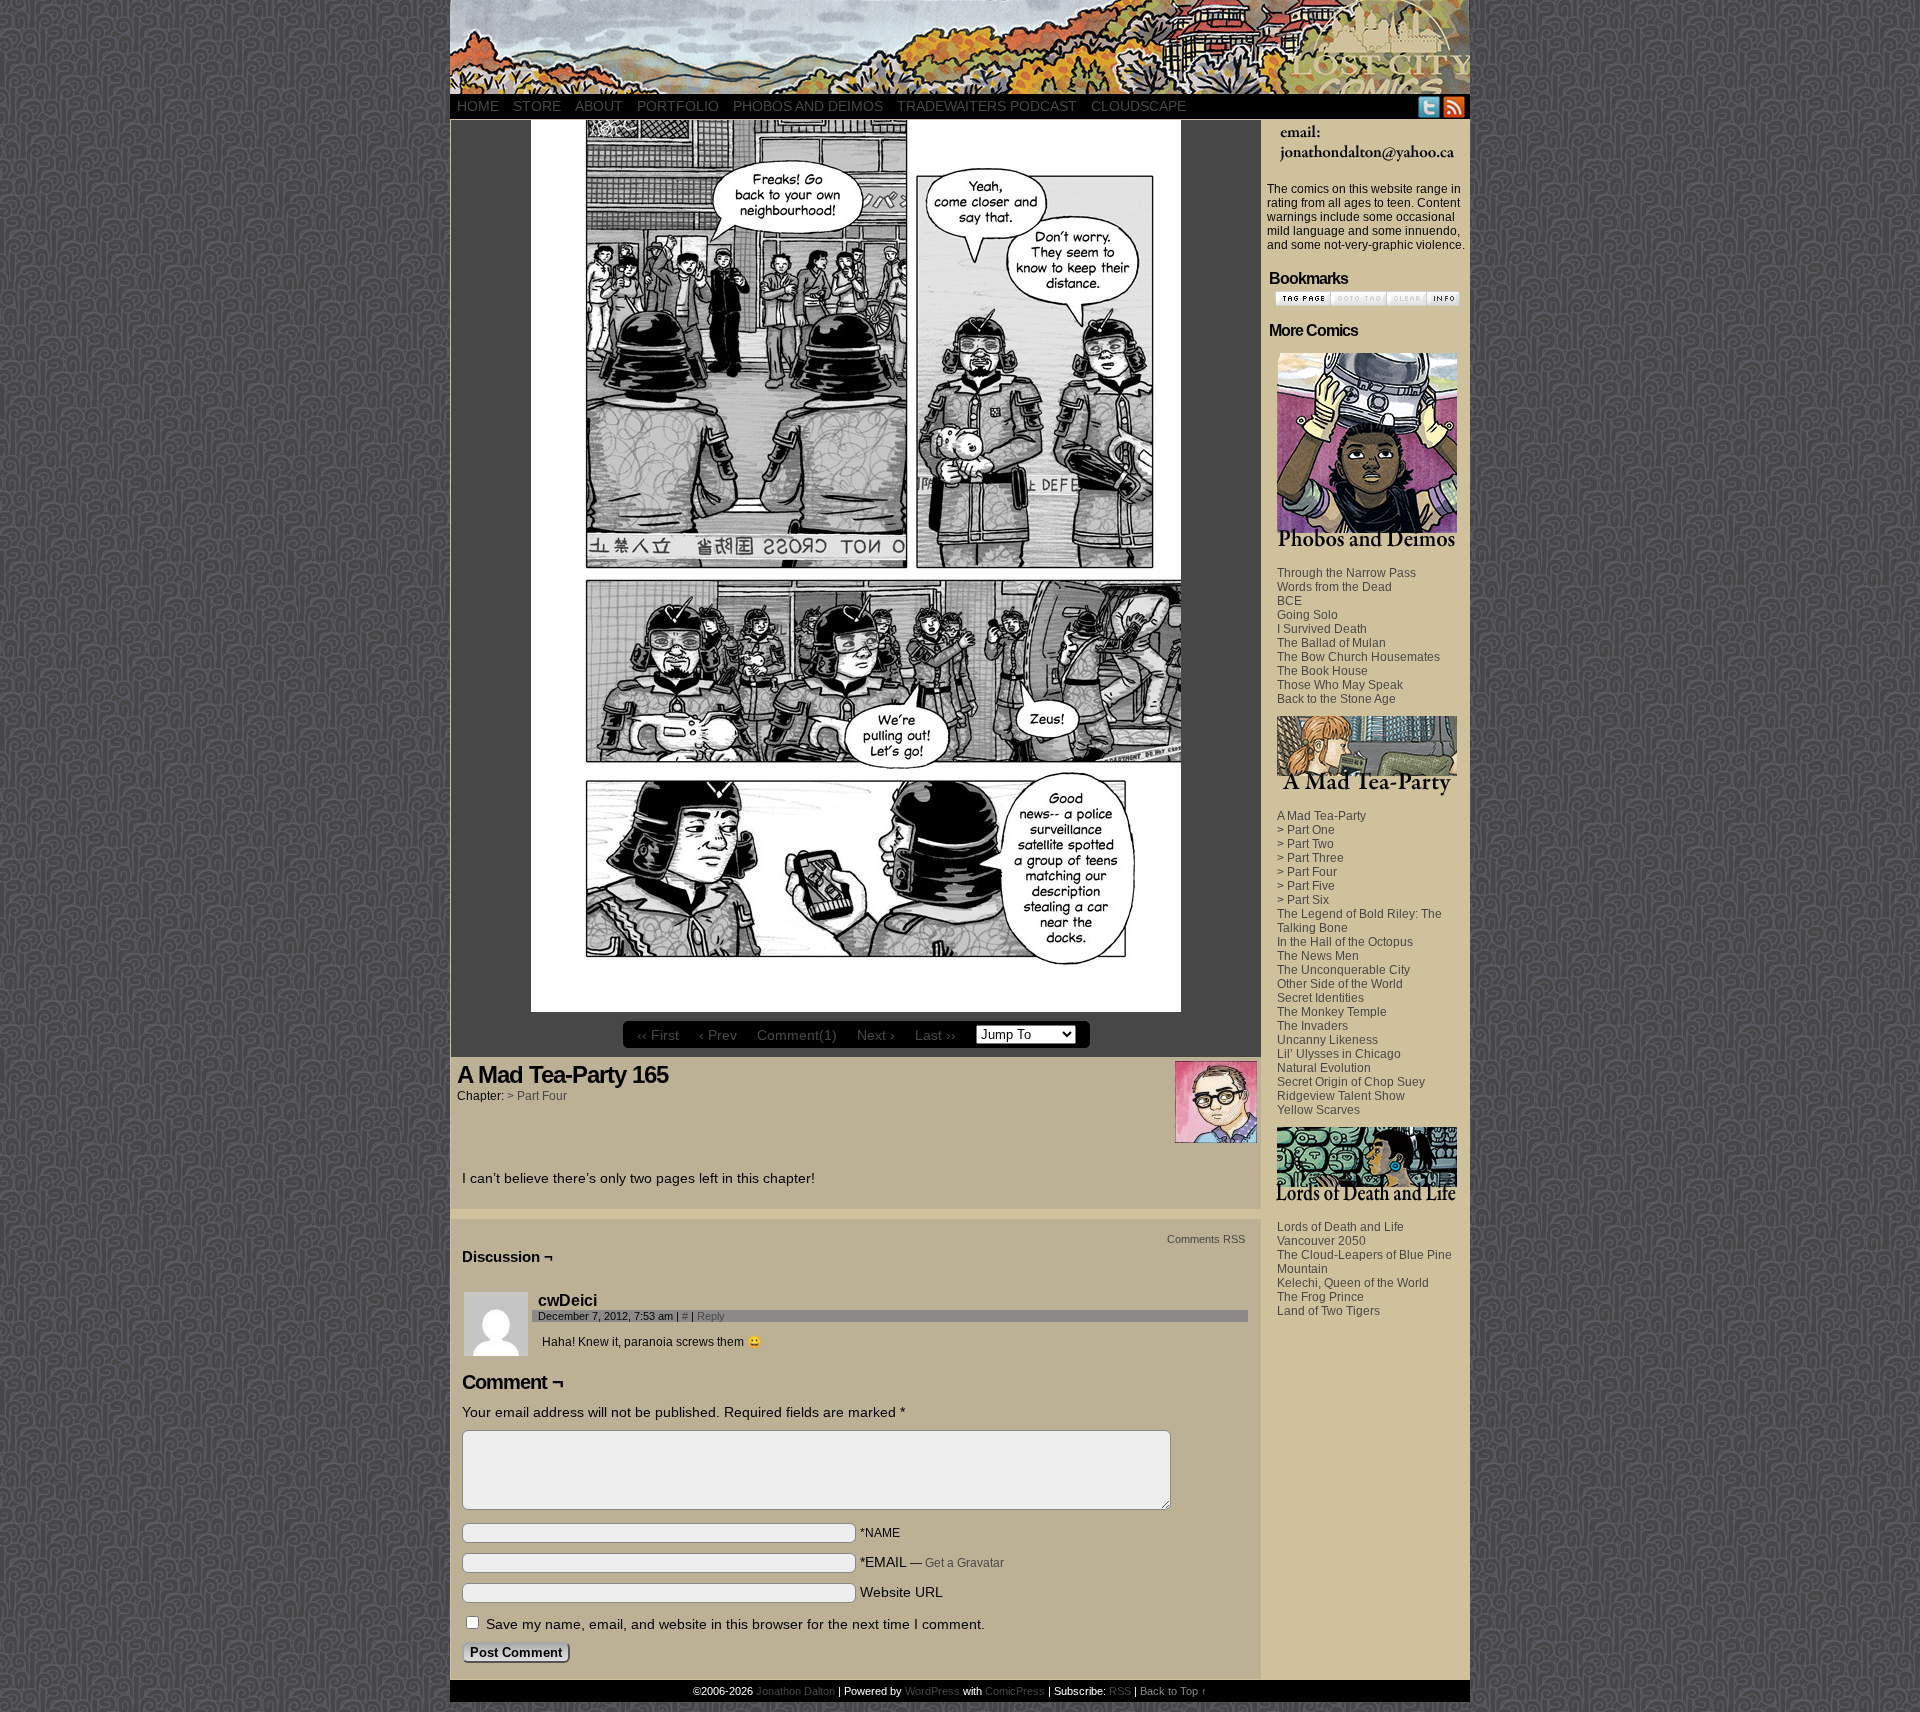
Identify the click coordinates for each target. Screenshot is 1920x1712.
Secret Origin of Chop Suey (1351, 1082)
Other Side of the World (1340, 984)
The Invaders (1312, 1026)
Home (478, 106)
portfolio (678, 106)
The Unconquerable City (1343, 970)
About (599, 106)
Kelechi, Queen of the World (1353, 1283)
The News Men (1318, 956)
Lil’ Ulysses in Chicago (1339, 1054)
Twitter (1429, 106)
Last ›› (935, 1035)
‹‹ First (658, 1035)
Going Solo (1307, 615)
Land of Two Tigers (1328, 1311)
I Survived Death (1322, 629)
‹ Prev (718, 1035)
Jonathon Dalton (795, 1691)
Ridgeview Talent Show (1341, 1096)
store (537, 106)
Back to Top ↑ (1173, 1691)
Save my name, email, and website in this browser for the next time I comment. (735, 1624)
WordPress (932, 1691)
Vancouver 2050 (1321, 1241)
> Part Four (537, 1096)
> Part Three (1310, 858)
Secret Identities (1320, 998)
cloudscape (1138, 106)
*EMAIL (932, 1562)
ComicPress (1015, 1691)
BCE (1289, 601)
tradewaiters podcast (987, 106)
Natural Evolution (1324, 1068)
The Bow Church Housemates (1358, 657)
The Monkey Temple (1332, 1012)
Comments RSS (1206, 1239)
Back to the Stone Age (1336, 699)
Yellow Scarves (1318, 1110)
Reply (711, 1316)
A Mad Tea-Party (1321, 816)
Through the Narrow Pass (1346, 573)
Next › (876, 1035)
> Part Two (1305, 844)
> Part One (1306, 830)
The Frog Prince (1320, 1297)
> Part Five (1306, 886)
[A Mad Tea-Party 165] (856, 1007)
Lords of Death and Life (1340, 1227)
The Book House (1322, 671)
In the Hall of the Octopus (1345, 942)
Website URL (901, 1592)
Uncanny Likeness (1327, 1040)
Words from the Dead (1334, 587)
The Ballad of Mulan (1331, 643)
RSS (1454, 106)
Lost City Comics (960, 47)
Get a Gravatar (964, 1563)
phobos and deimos (808, 106)
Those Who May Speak (1340, 685)
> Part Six (1303, 900)
